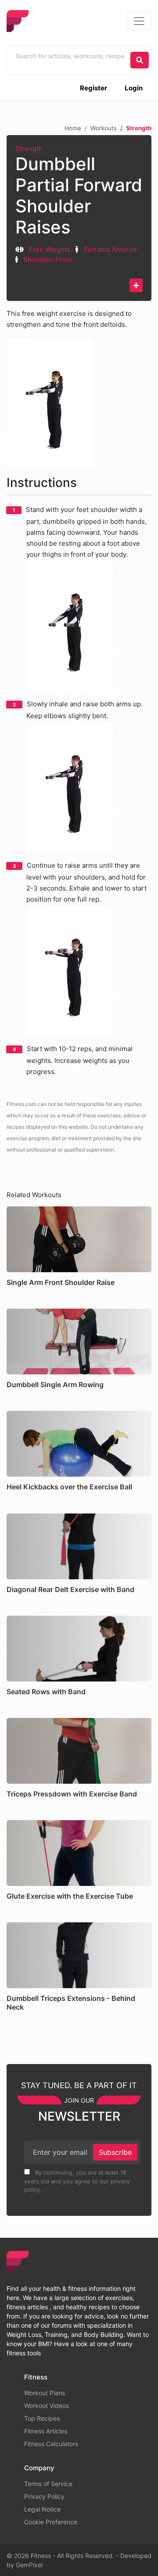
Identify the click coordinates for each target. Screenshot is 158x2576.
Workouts (104, 128)
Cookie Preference (51, 2522)
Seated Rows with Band (46, 1692)
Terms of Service (48, 2484)
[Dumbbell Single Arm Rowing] (79, 1342)
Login (134, 88)
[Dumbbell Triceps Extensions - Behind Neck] (79, 1955)
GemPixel (29, 2565)
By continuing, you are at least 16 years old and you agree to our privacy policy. (77, 2181)
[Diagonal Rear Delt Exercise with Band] (79, 1546)
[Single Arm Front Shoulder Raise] (79, 1239)
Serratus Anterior (110, 249)
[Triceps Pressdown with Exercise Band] (79, 1751)
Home (73, 128)
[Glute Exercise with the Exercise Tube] (79, 1853)
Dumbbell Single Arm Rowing (55, 1385)
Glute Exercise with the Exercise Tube (70, 1896)
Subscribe (115, 2152)
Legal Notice (42, 2509)
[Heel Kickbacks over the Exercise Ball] (79, 1444)
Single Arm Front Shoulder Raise (61, 1282)
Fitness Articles (46, 2431)
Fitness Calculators (51, 2444)
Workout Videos (47, 2406)
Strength (29, 148)
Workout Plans (45, 2393)
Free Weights (50, 249)
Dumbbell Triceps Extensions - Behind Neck (71, 2002)
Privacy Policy (44, 2496)
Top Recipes (42, 2418)
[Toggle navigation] (139, 21)
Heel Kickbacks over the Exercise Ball (69, 1487)
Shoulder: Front (48, 259)
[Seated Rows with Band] (79, 1649)
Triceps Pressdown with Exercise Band (72, 1794)
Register (93, 88)
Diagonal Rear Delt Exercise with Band (70, 1589)
